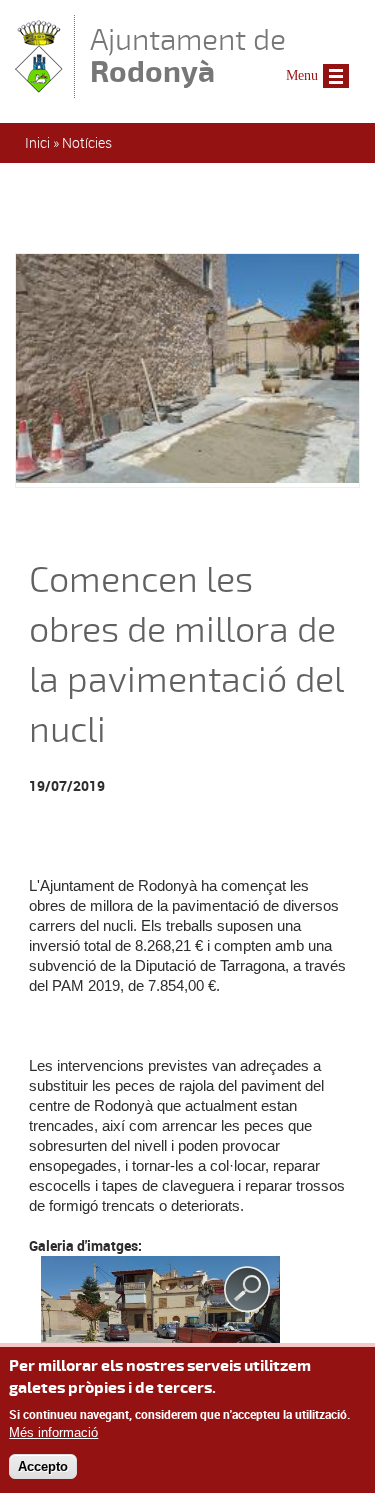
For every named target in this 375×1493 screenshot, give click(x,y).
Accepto (43, 1466)
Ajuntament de (188, 55)
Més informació (53, 1432)
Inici (37, 142)
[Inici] (39, 88)
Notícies (87, 142)
